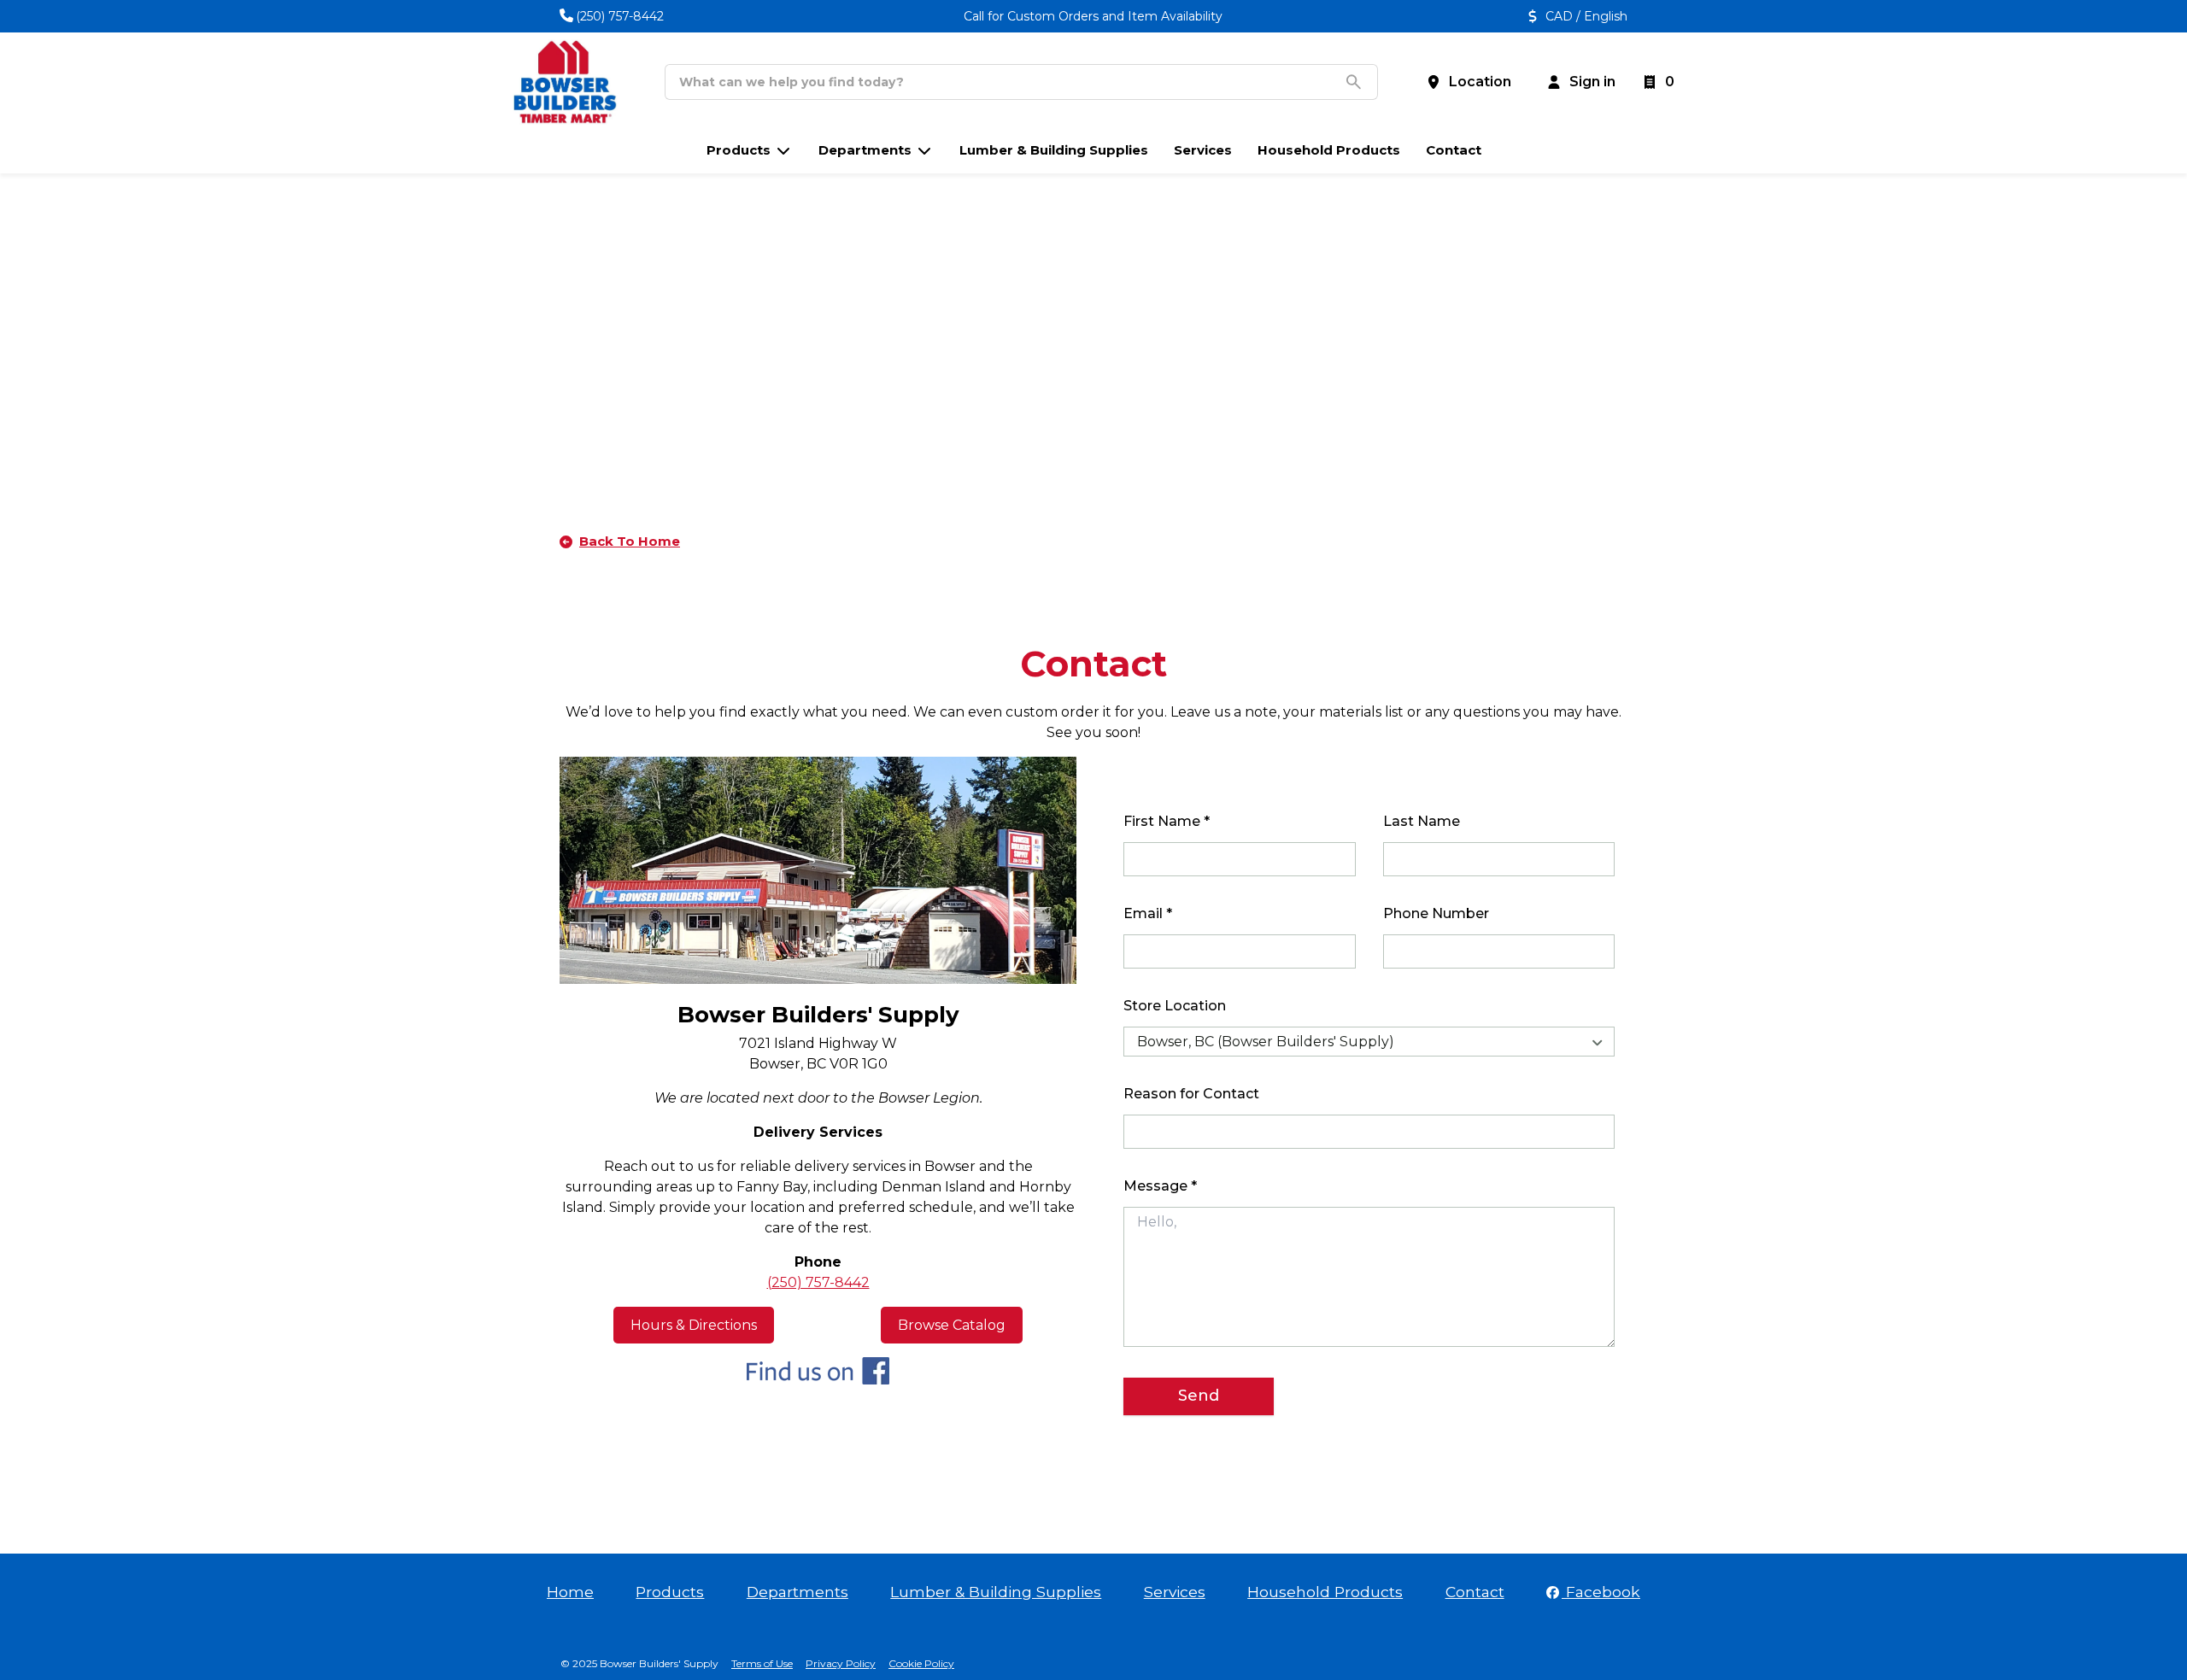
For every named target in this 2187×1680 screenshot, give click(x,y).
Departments (797, 1592)
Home (570, 1592)
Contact (1475, 1592)
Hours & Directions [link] (694, 1325)
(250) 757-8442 (620, 16)
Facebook (1601, 1592)
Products (670, 1592)
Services (1175, 1592)
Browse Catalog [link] (952, 1325)
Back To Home (630, 541)
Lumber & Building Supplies (996, 1592)
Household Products (1325, 1592)
